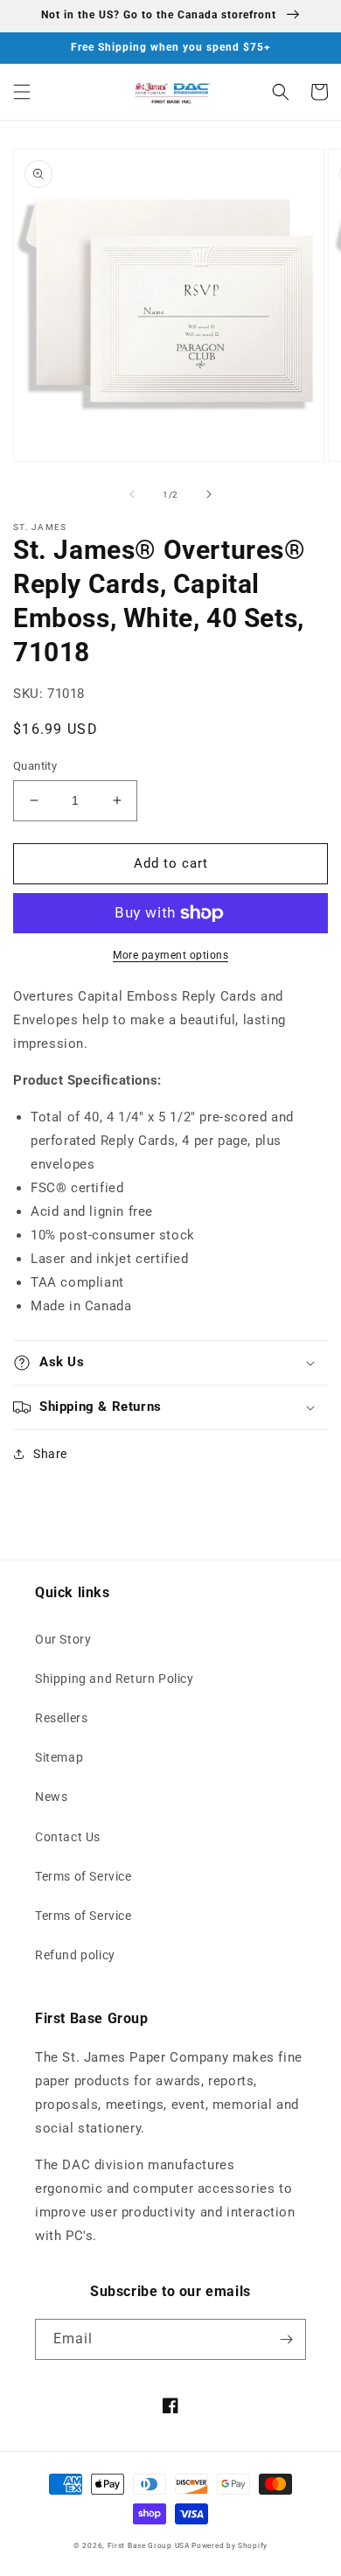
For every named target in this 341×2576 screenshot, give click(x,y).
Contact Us (68, 1837)
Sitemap (59, 1757)
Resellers (61, 1718)
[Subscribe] (286, 2339)
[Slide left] (132, 494)
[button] (22, 92)
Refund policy (75, 1955)
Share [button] (50, 1454)
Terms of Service (84, 1876)
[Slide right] (209, 494)
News (51, 1797)
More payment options (170, 955)
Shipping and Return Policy (115, 1679)
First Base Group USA (149, 2545)
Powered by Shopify (230, 2545)
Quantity (35, 766)
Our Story (63, 1639)
